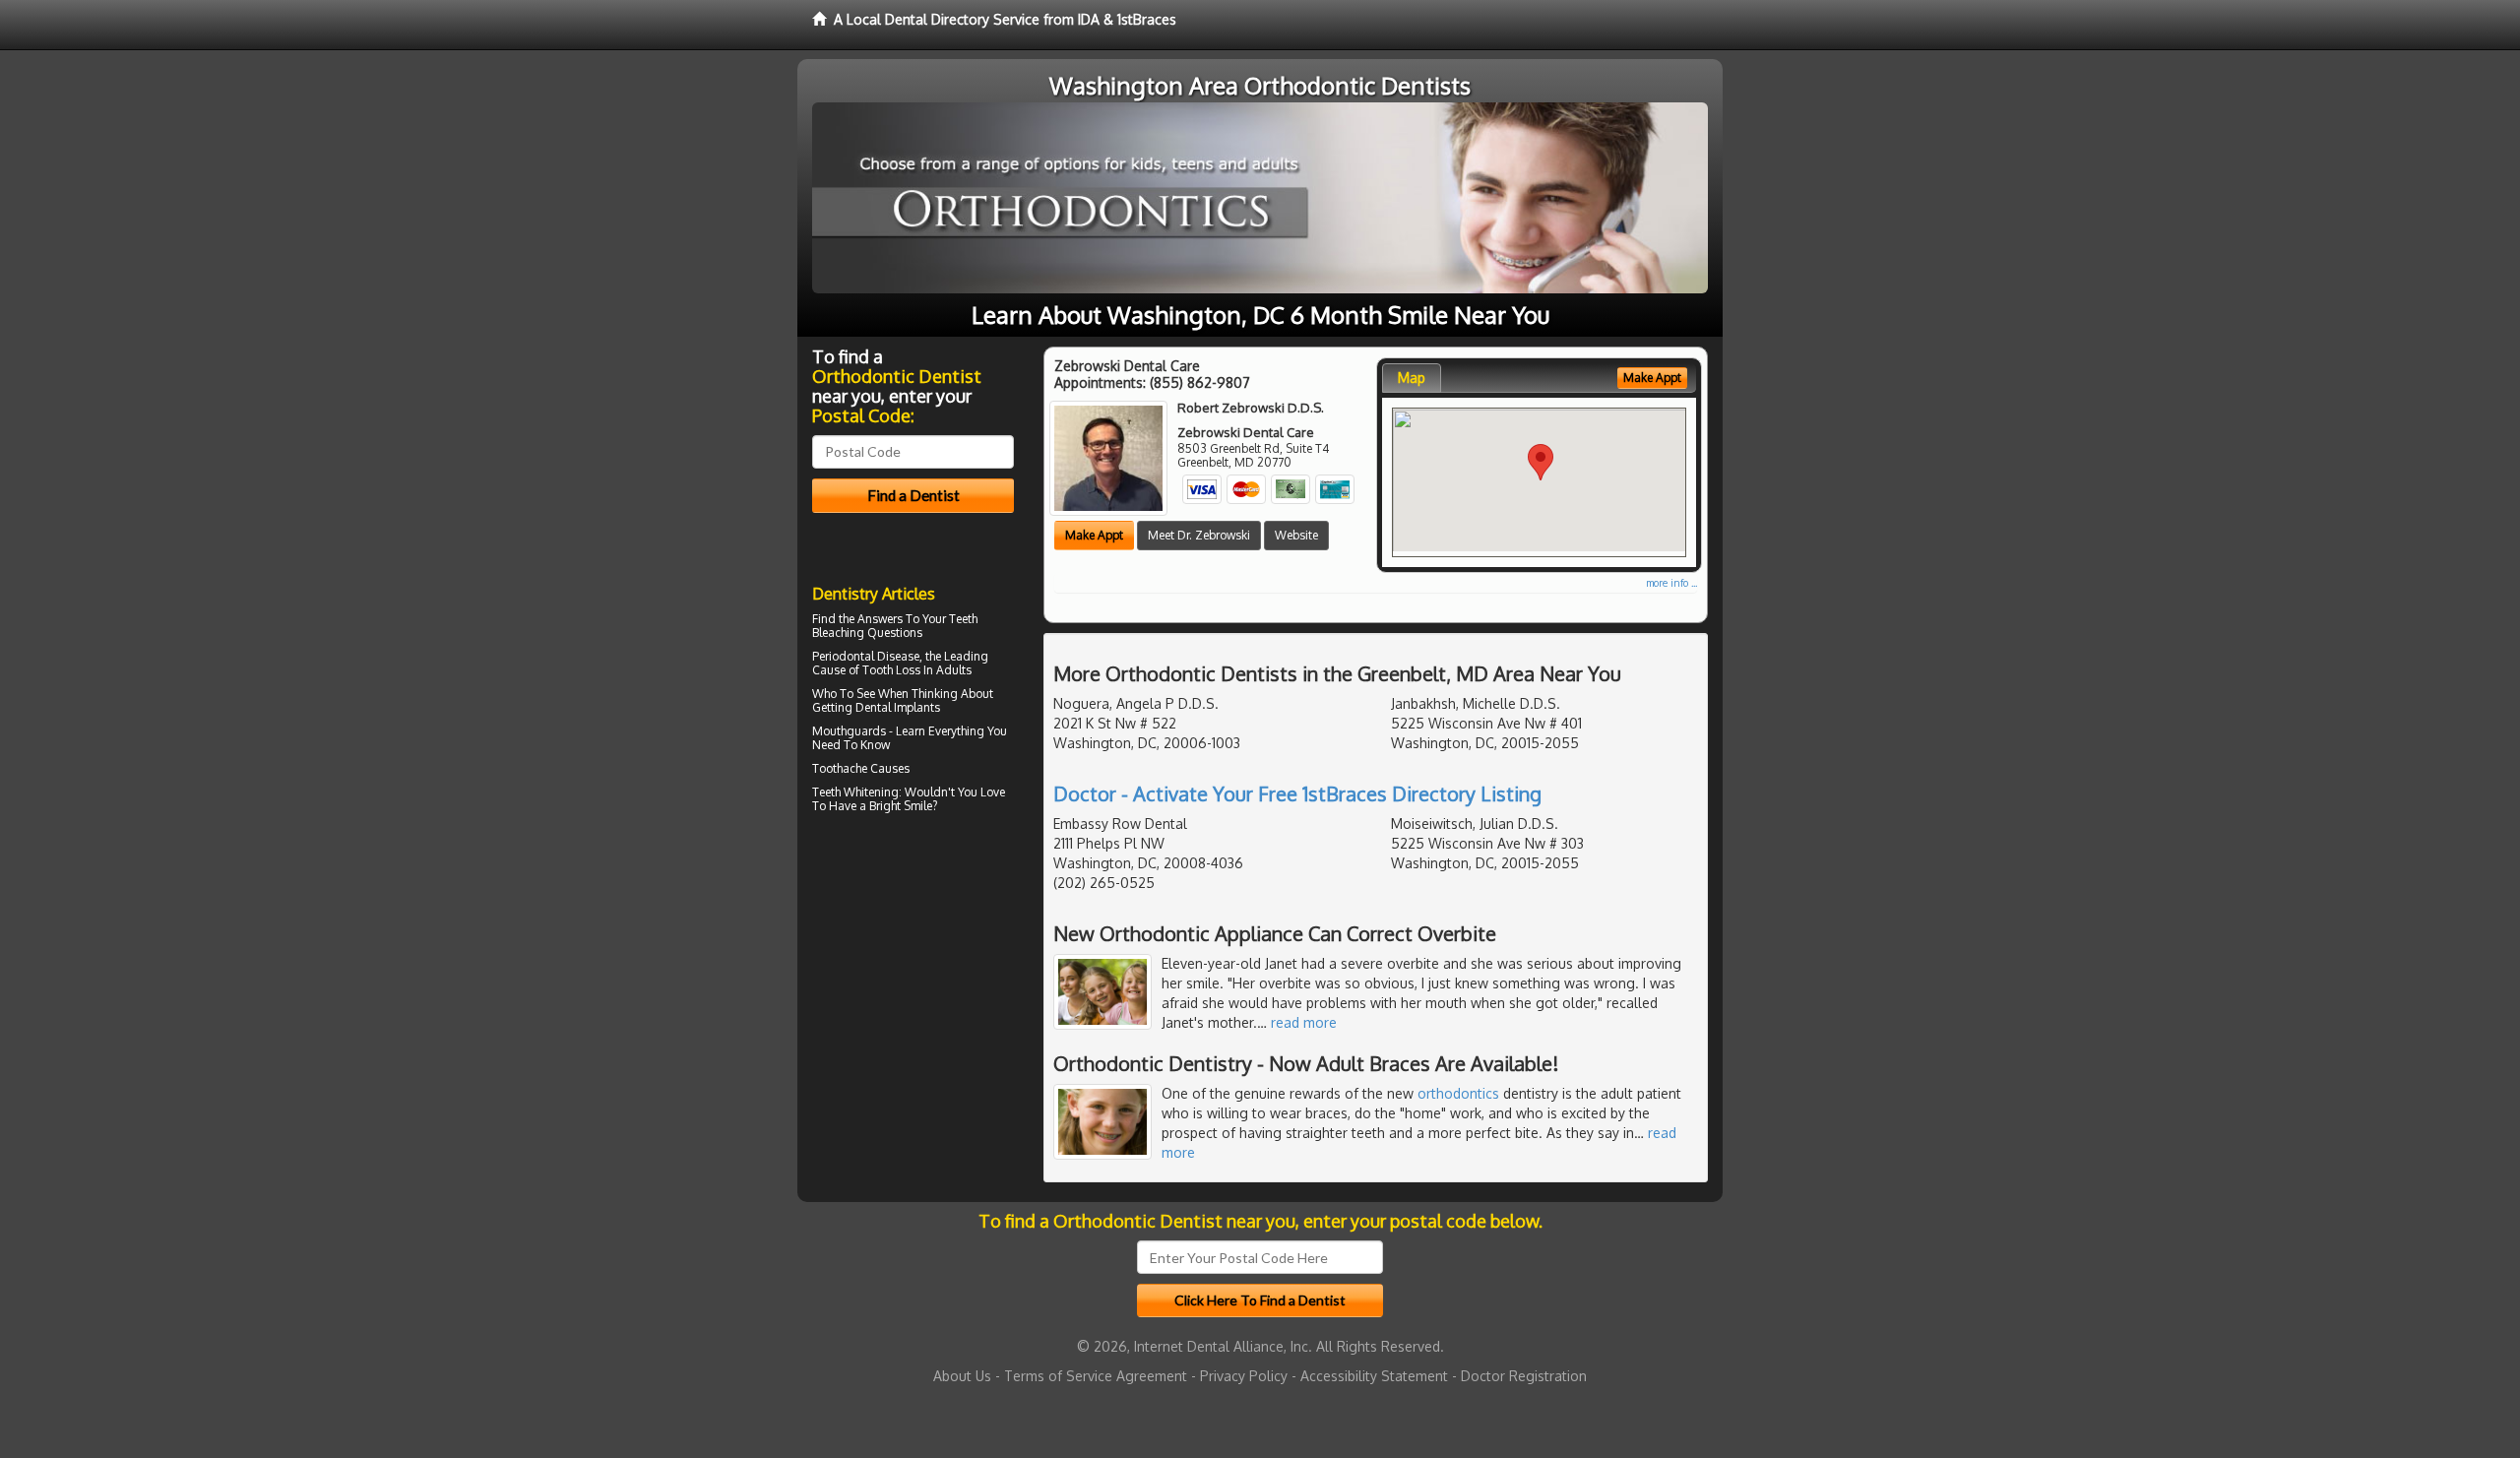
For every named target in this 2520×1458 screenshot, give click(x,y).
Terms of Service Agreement (1096, 1376)
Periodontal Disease (866, 656)
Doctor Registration (1524, 1376)
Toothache (840, 768)
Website (1296, 535)
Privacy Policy (1244, 1376)
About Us (962, 1376)
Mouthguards (849, 731)
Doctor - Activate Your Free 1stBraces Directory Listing (1297, 793)
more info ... (1671, 583)
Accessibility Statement (1374, 1376)
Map (1412, 378)
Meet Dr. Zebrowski (1199, 535)
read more (1304, 1022)
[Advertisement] (913, 990)
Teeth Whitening (855, 792)
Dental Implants (898, 707)
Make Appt (1094, 535)
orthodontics (1458, 1093)
